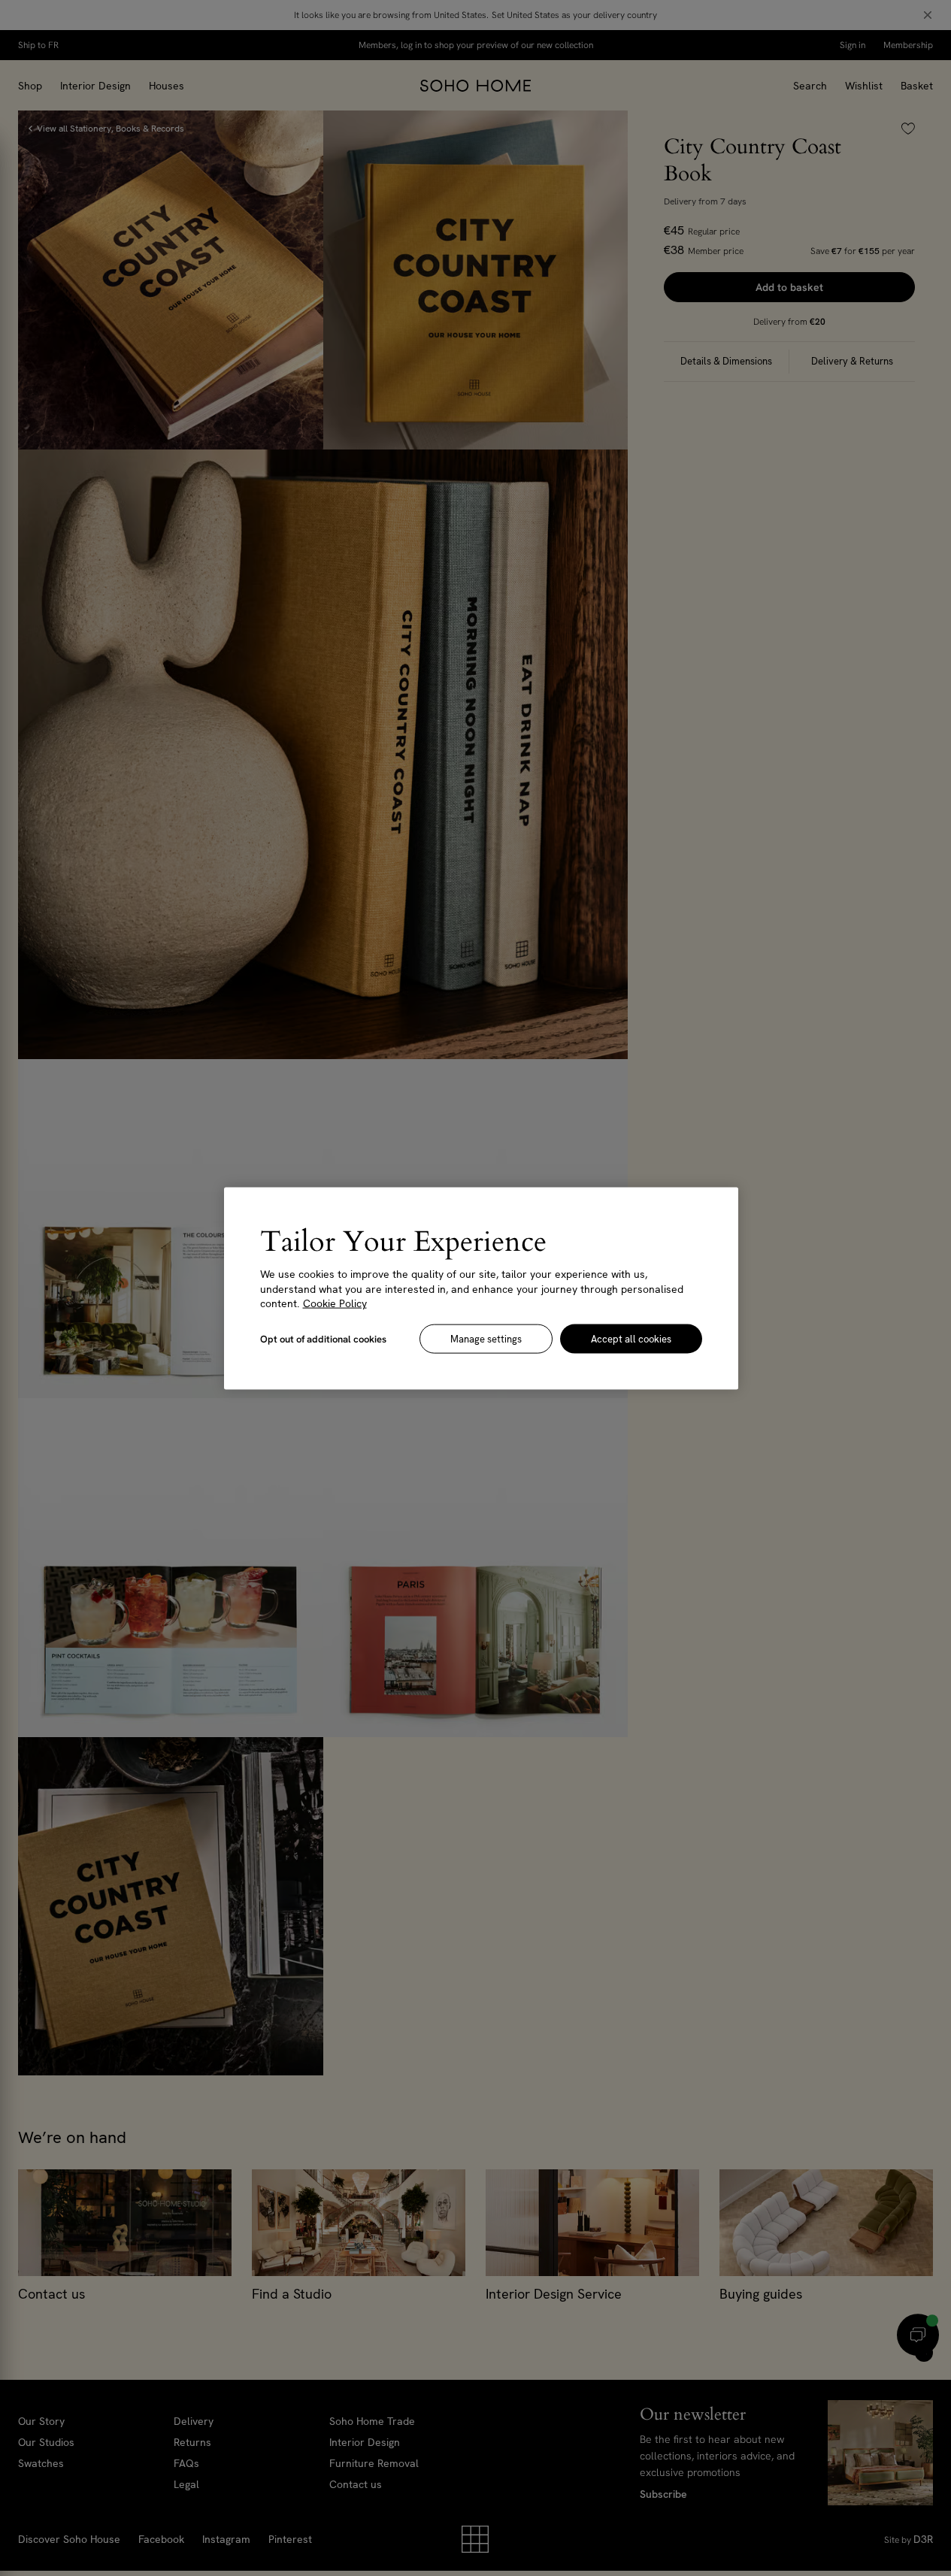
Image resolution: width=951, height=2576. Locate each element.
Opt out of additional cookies (323, 1338)
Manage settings (486, 1338)
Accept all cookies (631, 1338)
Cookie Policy (335, 1303)
